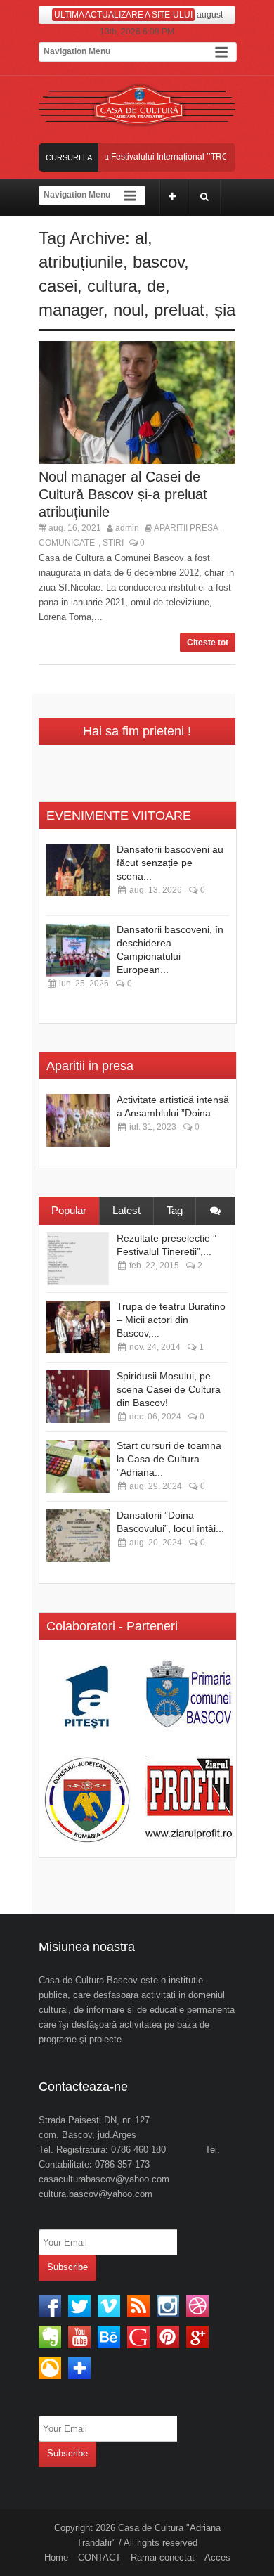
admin (127, 528)
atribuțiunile (81, 262)
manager (71, 310)
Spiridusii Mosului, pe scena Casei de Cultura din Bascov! (169, 1389)
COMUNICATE (67, 543)
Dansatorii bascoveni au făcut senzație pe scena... (170, 863)
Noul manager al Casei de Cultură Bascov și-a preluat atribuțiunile (123, 494)
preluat (179, 310)
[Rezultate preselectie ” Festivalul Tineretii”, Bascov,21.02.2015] (78, 1259)
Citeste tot (208, 643)
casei (58, 286)
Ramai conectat (163, 2557)
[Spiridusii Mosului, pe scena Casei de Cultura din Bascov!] (78, 1397)
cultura (112, 286)
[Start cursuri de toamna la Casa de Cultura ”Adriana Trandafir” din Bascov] (78, 1466)
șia (225, 310)
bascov (158, 262)
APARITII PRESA (186, 528)
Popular (69, 1210)
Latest (126, 1210)
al (141, 238)
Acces (217, 2557)
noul (129, 310)
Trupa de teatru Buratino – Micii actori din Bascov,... (171, 1320)
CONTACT (99, 2557)
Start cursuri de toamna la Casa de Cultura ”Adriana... (169, 1459)
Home (56, 2557)
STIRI (113, 543)
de (156, 286)
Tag (175, 1210)
